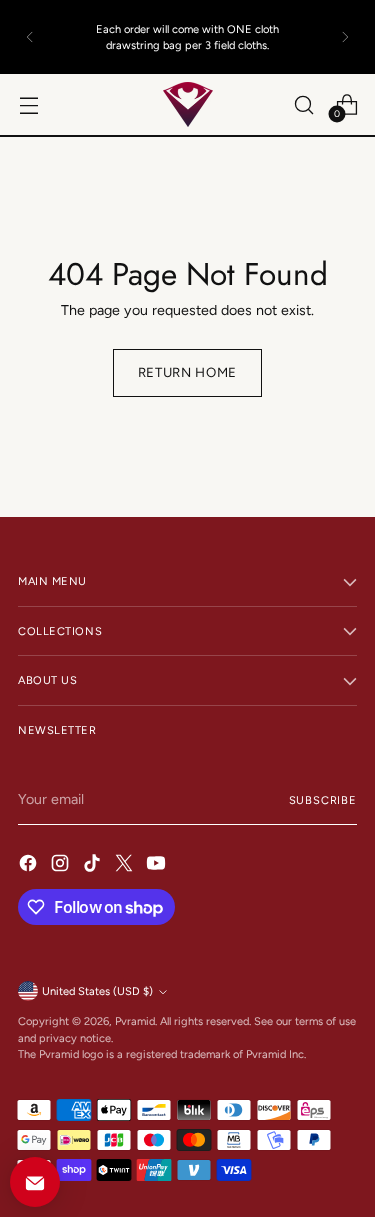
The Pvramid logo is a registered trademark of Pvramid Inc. (162, 1054)
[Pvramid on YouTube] (158, 866)
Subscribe (323, 800)
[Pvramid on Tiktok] (94, 866)
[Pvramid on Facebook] (30, 866)
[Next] (345, 37)
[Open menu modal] (28, 104)
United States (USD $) (97, 991)
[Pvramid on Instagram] (62, 866)
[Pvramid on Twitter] (126, 866)
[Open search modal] (303, 104)
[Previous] (30, 37)
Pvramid (135, 1021)
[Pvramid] (188, 104)
